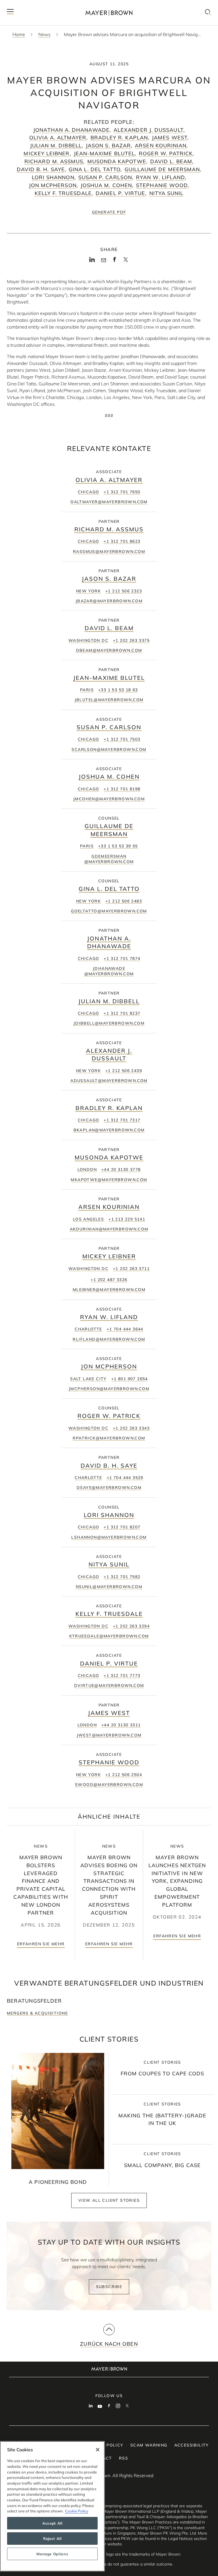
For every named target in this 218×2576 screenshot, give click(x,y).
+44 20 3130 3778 (121, 1169)
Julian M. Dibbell (56, 146)
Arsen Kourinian (161, 146)
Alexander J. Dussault (148, 130)
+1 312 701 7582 (122, 1577)
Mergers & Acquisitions (37, 2013)
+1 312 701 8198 (122, 789)
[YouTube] (100, 2406)
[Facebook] (115, 261)
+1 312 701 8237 (122, 1013)
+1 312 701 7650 (122, 492)
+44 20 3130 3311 (121, 1725)
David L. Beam (171, 161)
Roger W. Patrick (166, 153)
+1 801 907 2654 (130, 1379)
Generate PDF (109, 212)
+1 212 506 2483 (124, 901)
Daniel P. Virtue (120, 193)
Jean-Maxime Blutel (104, 153)
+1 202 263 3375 (131, 640)
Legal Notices (180, 2539)
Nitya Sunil (166, 193)
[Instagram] (118, 2406)
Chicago (89, 492)
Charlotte (88, 1329)
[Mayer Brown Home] (109, 13)
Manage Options (52, 2554)
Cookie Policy (77, 2511)
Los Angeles (88, 1219)
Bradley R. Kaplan (119, 138)
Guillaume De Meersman (162, 169)
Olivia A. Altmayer (58, 138)
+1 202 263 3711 (131, 1269)
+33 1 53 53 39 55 (118, 846)
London (87, 1169)
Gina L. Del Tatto (95, 169)
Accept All (52, 2523)
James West (170, 138)
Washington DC (88, 640)
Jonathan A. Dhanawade (71, 130)
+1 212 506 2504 (124, 1775)
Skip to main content (28, 5)
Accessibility (192, 2445)
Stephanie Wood (162, 185)
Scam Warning (149, 2445)
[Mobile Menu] (10, 13)
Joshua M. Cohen (106, 185)
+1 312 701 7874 (122, 958)
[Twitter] (126, 261)
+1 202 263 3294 (131, 1626)
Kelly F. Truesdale (63, 193)
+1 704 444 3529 (125, 1478)
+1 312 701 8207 (122, 1527)
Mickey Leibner (47, 153)
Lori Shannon (53, 177)
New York (88, 591)
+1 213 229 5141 (127, 1219)
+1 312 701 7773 (122, 1675)
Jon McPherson (53, 185)
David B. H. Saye (41, 169)
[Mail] (103, 260)
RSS (123, 2458)
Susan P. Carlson (105, 177)
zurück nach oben (109, 2344)
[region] (52, 2506)
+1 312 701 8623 (122, 541)
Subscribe (109, 2287)
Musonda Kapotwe (117, 161)
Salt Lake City (88, 1379)
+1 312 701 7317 (122, 1120)
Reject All (52, 2539)
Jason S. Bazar (108, 146)
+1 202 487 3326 (109, 1280)
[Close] (98, 2450)
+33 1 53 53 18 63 (118, 690)
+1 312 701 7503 (122, 739)
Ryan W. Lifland (160, 177)
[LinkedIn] (92, 261)
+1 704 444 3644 (125, 1329)
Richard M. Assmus (54, 161)
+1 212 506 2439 (124, 1071)
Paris (87, 690)
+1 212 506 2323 (124, 591)
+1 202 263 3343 (131, 1428)
